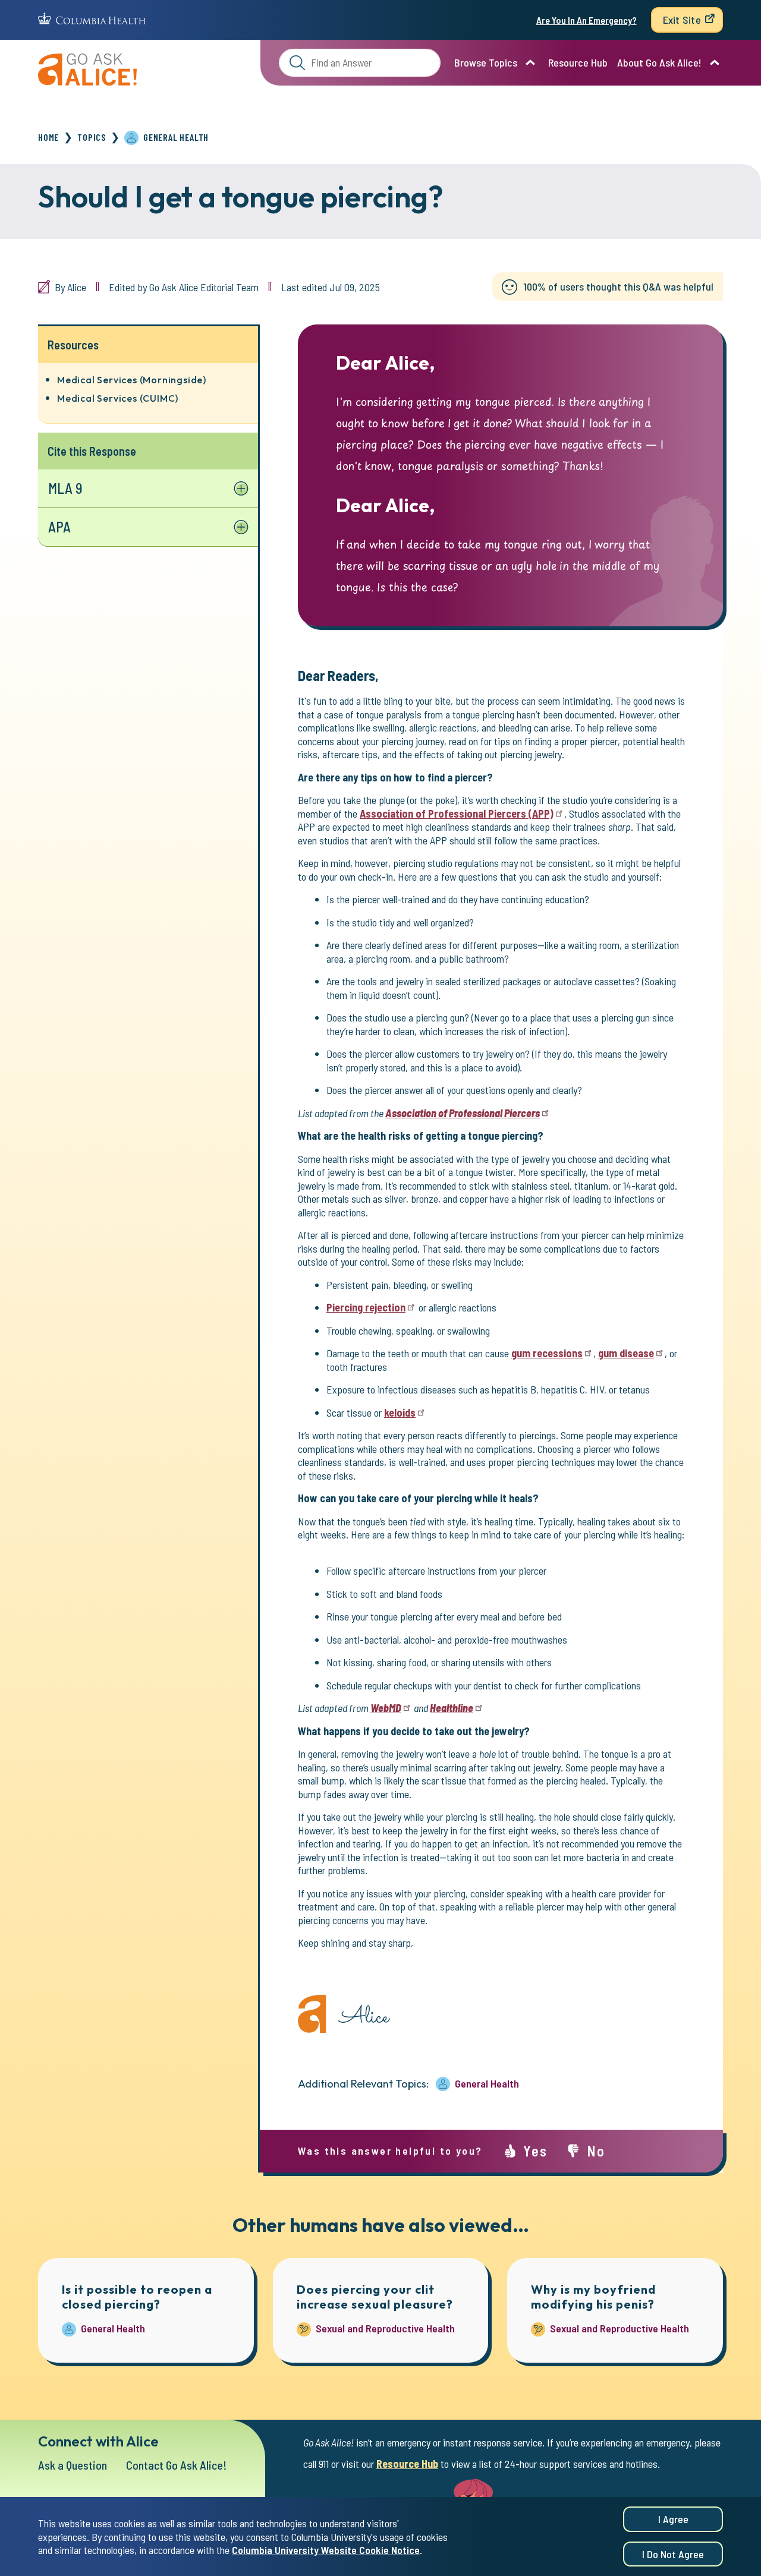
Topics (92, 137)
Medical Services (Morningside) (132, 380)
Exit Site (682, 20)
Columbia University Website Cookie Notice (326, 2550)
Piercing (366, 1307)
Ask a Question (73, 2465)
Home (48, 137)
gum (547, 1353)
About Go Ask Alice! (659, 62)
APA (59, 527)
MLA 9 (65, 488)
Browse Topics (486, 62)
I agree (673, 2519)
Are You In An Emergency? (587, 20)
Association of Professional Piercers (457, 814)
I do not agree (673, 2554)
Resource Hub (578, 62)
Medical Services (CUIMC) (118, 398)
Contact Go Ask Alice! (177, 2465)
